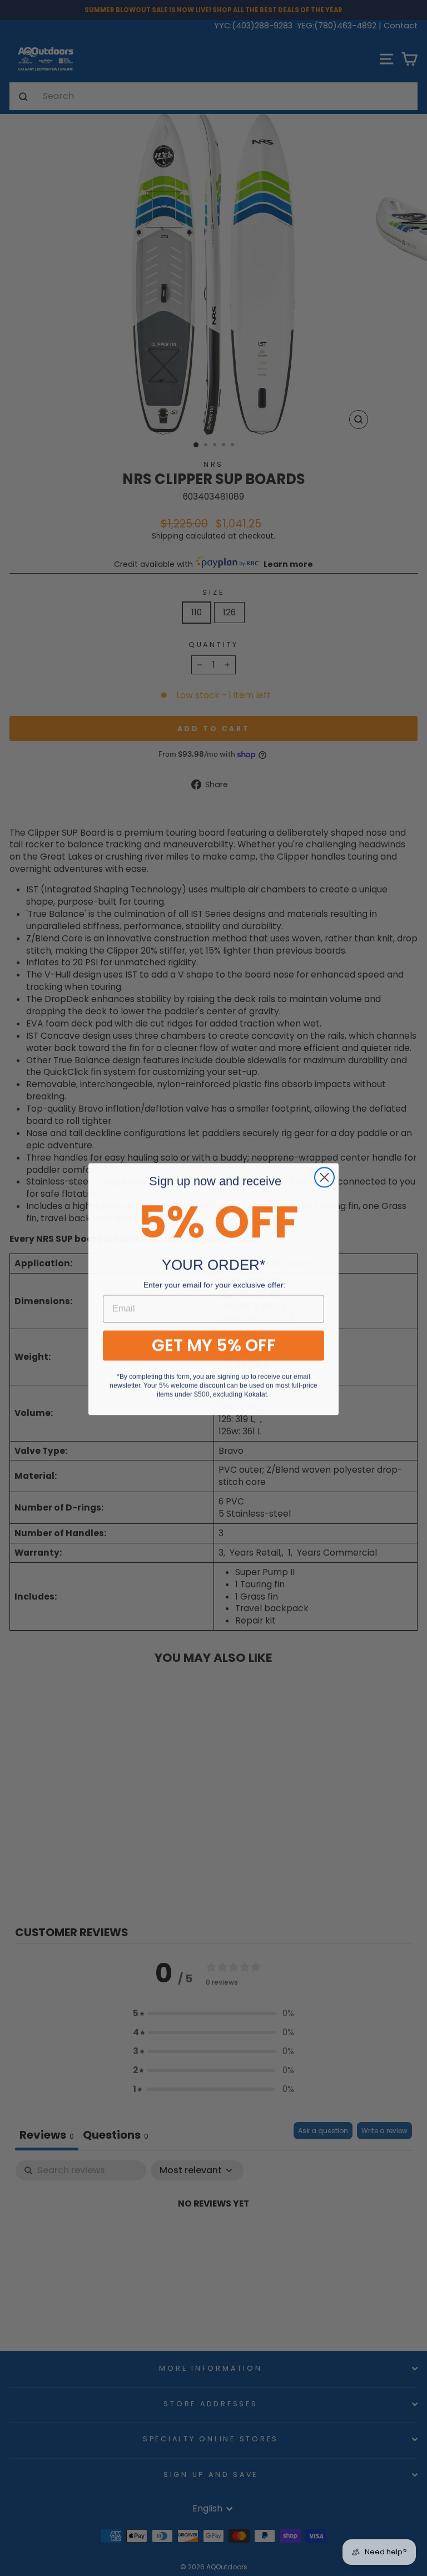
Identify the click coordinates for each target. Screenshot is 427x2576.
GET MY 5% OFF (214, 1344)
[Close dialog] (324, 1176)
